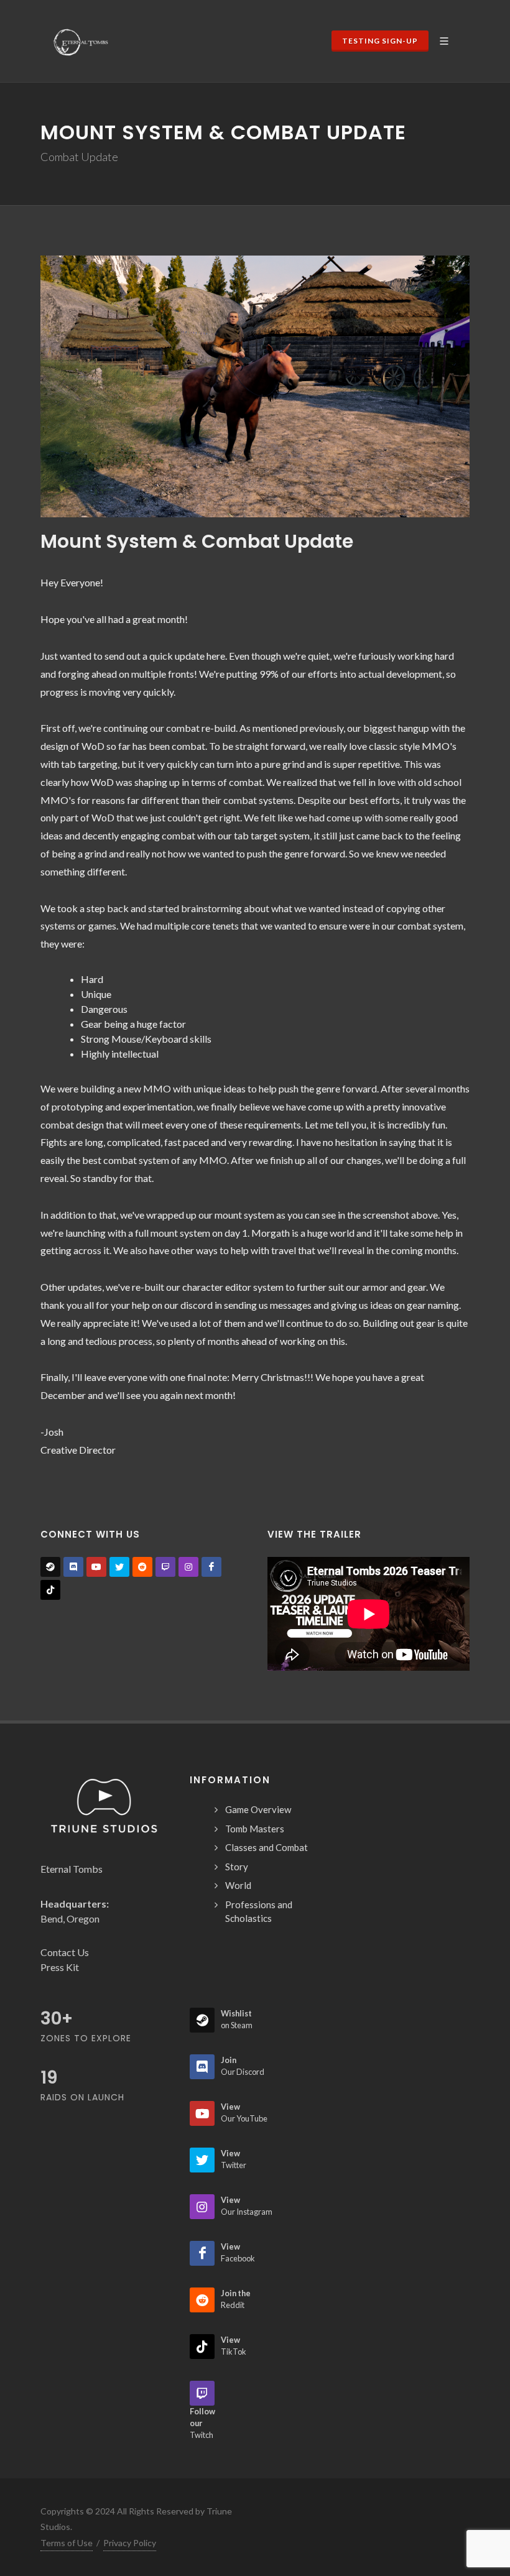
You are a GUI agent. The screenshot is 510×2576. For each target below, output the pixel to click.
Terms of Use (67, 2543)
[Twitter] (119, 1567)
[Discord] (73, 1567)
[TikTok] (50, 1590)
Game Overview (258, 1809)
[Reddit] (142, 1567)
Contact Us (65, 1952)
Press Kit (60, 1967)
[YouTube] (96, 1567)
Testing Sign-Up (380, 41)
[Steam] (50, 1567)
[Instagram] (188, 1567)
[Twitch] (165, 1567)
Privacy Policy (130, 2543)
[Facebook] (211, 1567)
